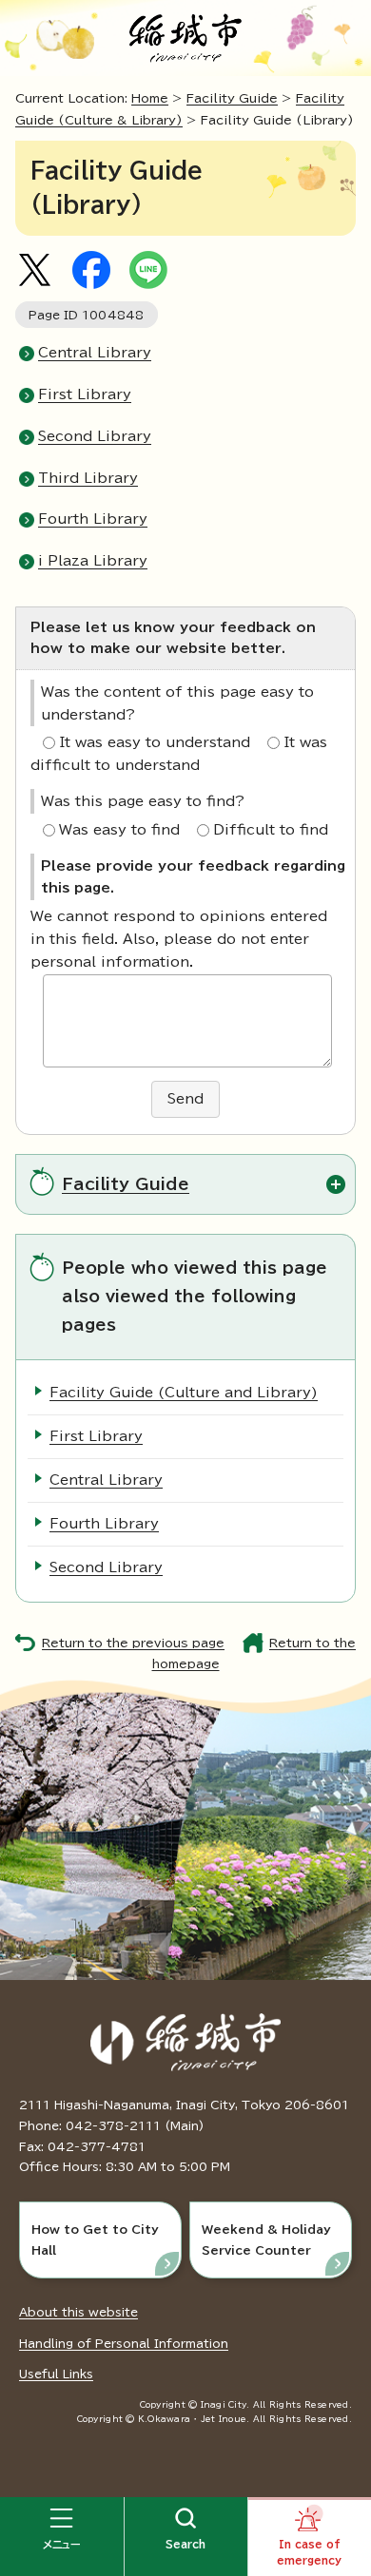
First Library (85, 394)
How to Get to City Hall (95, 2240)
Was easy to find (119, 830)
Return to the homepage (254, 1654)
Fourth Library (93, 519)
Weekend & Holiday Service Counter (266, 2240)
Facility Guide (232, 98)
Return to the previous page (133, 1643)
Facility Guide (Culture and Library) (184, 1393)
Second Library (95, 436)
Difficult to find (271, 830)
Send (185, 1099)
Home (150, 98)
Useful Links (56, 2374)
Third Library (88, 478)
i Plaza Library (93, 561)
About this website (78, 2312)
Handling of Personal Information (124, 2343)
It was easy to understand (155, 742)
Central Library (95, 353)
